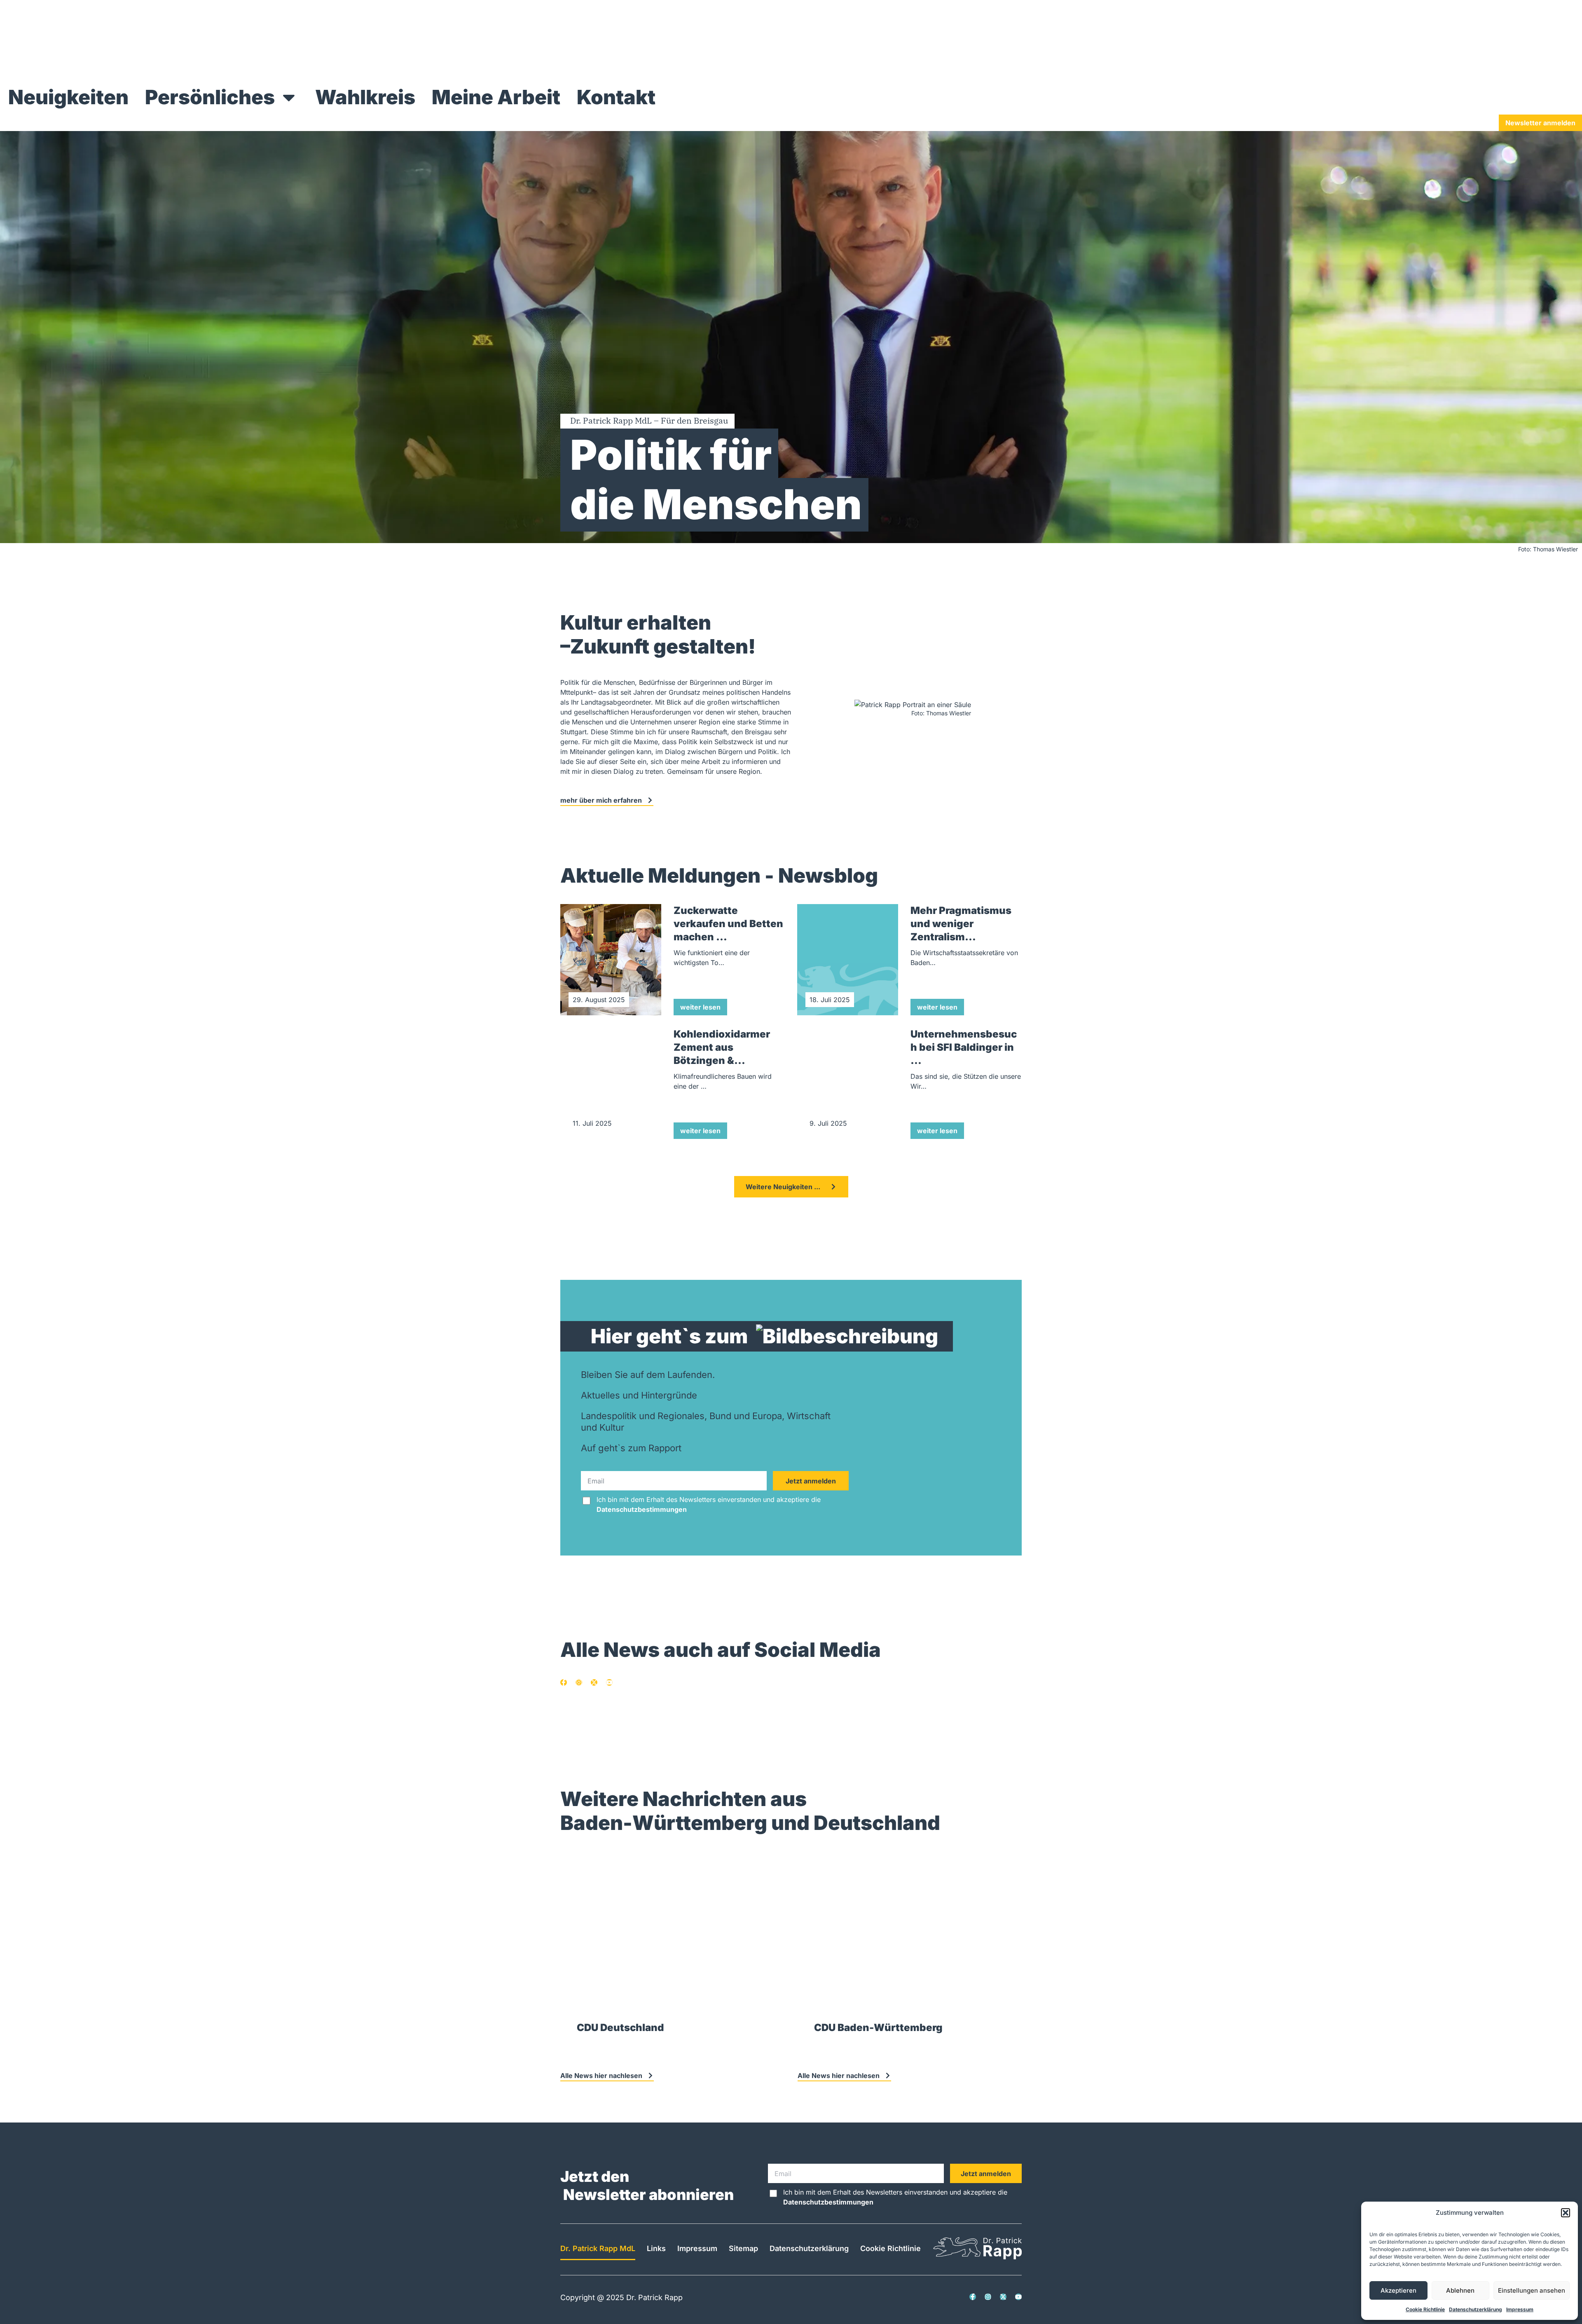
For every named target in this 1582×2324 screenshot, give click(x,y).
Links (656, 2248)
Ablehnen (1460, 2290)
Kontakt (616, 97)
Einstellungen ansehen (1532, 2290)
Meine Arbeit (496, 97)
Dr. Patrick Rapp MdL (598, 2248)
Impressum (1520, 2309)
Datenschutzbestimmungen (642, 1509)
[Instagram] (579, 1682)
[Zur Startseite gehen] (154, 75)
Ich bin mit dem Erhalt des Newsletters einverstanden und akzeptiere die (709, 1504)
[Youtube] (609, 1682)
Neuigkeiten (68, 97)
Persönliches (210, 97)
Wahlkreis (365, 97)
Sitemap (743, 2248)
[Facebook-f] (564, 1682)
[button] (1566, 2213)
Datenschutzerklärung (1476, 2309)
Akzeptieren (1398, 2290)
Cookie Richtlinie (1425, 2309)
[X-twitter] (594, 1682)
